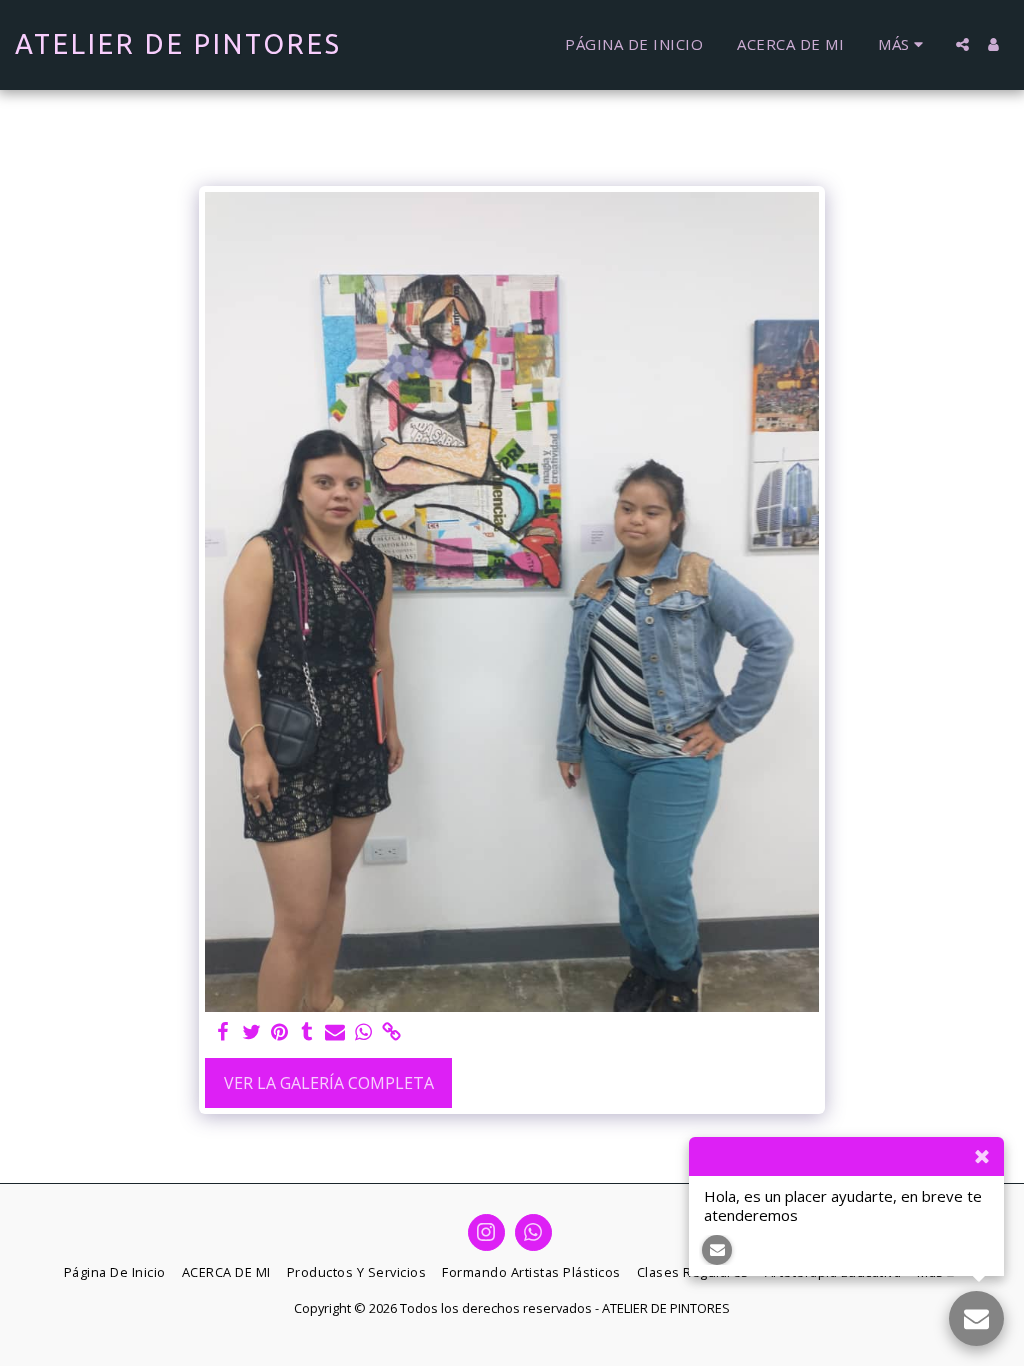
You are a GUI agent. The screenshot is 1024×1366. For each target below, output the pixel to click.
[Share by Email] (335, 1032)
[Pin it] (279, 1032)
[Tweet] (251, 1032)
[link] (391, 1032)
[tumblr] (307, 1032)
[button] (962, 44)
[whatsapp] (363, 1032)
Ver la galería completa (329, 1083)
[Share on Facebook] (223, 1032)
